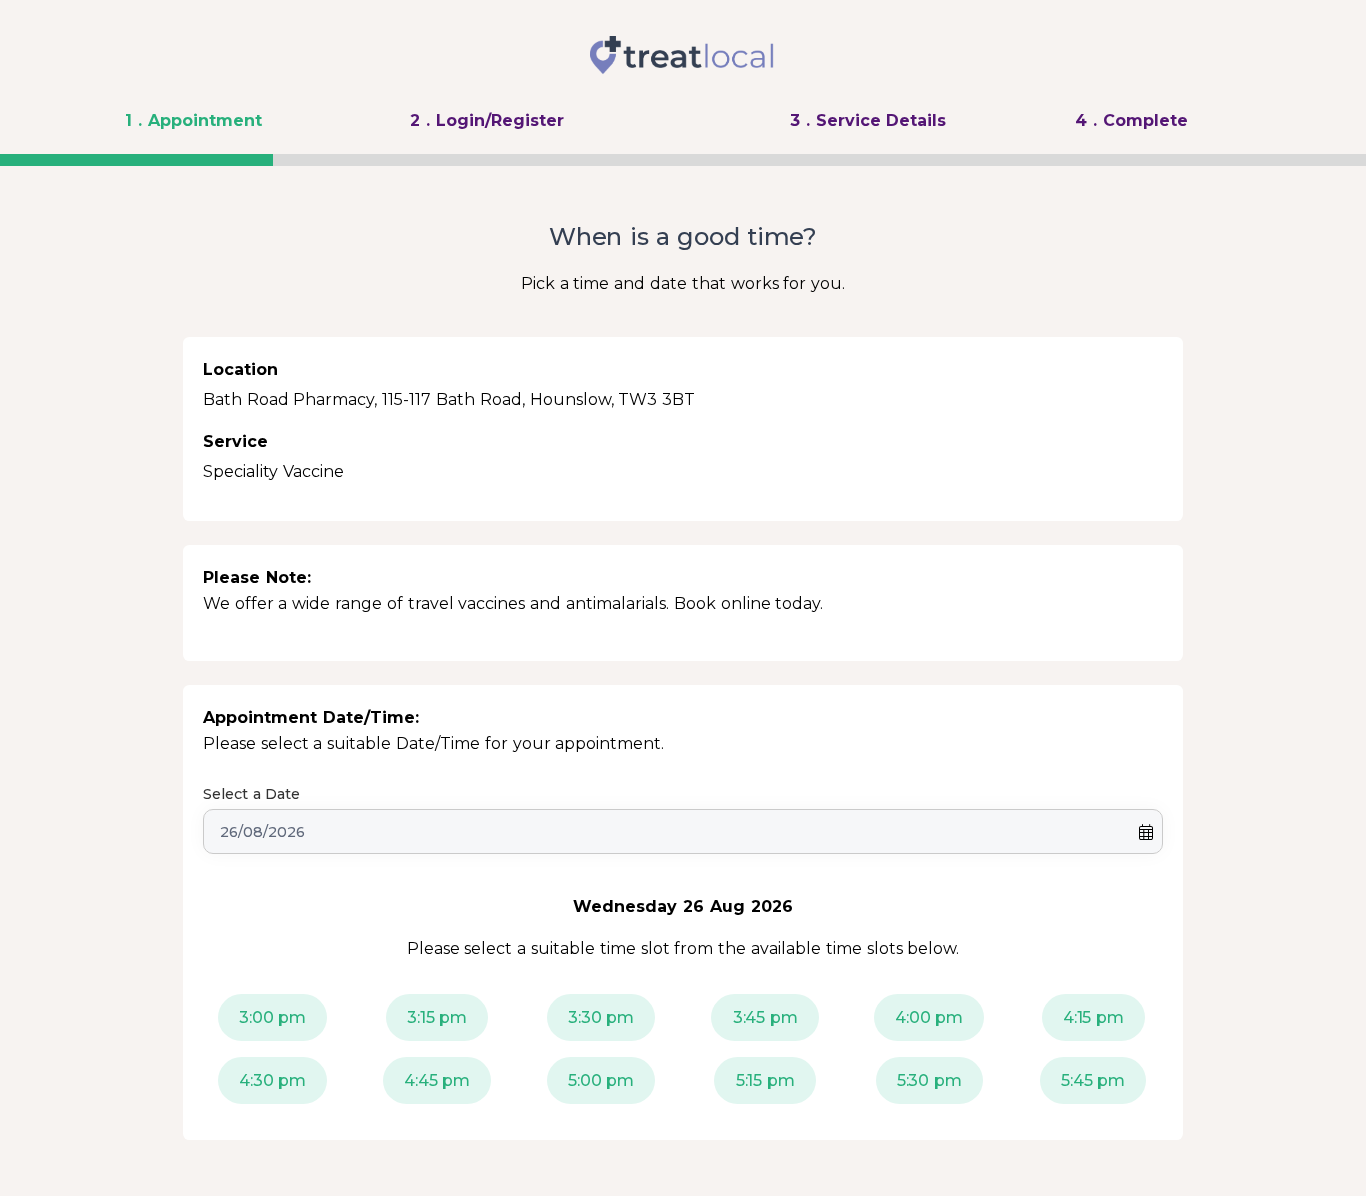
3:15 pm (437, 1017)
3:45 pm (765, 1017)
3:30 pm (601, 1017)
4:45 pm (437, 1080)
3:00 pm (272, 1017)
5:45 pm (1093, 1080)
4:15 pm (1093, 1017)
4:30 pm (272, 1080)
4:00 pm (929, 1017)
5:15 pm (765, 1080)
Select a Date (252, 794)
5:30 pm (929, 1080)
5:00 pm (601, 1080)
